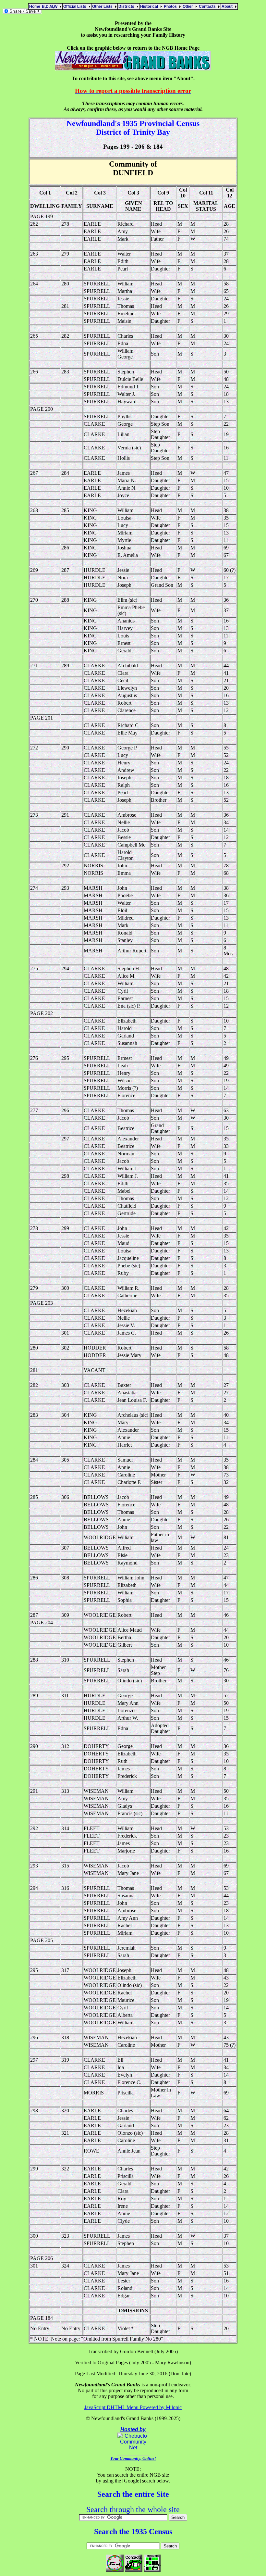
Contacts (208, 6)
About (228, 6)
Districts (127, 6)
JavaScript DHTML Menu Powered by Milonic (133, 2407)
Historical (150, 6)
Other (189, 6)
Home (35, 6)
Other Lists (103, 6)
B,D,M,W (51, 6)
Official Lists (76, 6)
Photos (171, 6)
